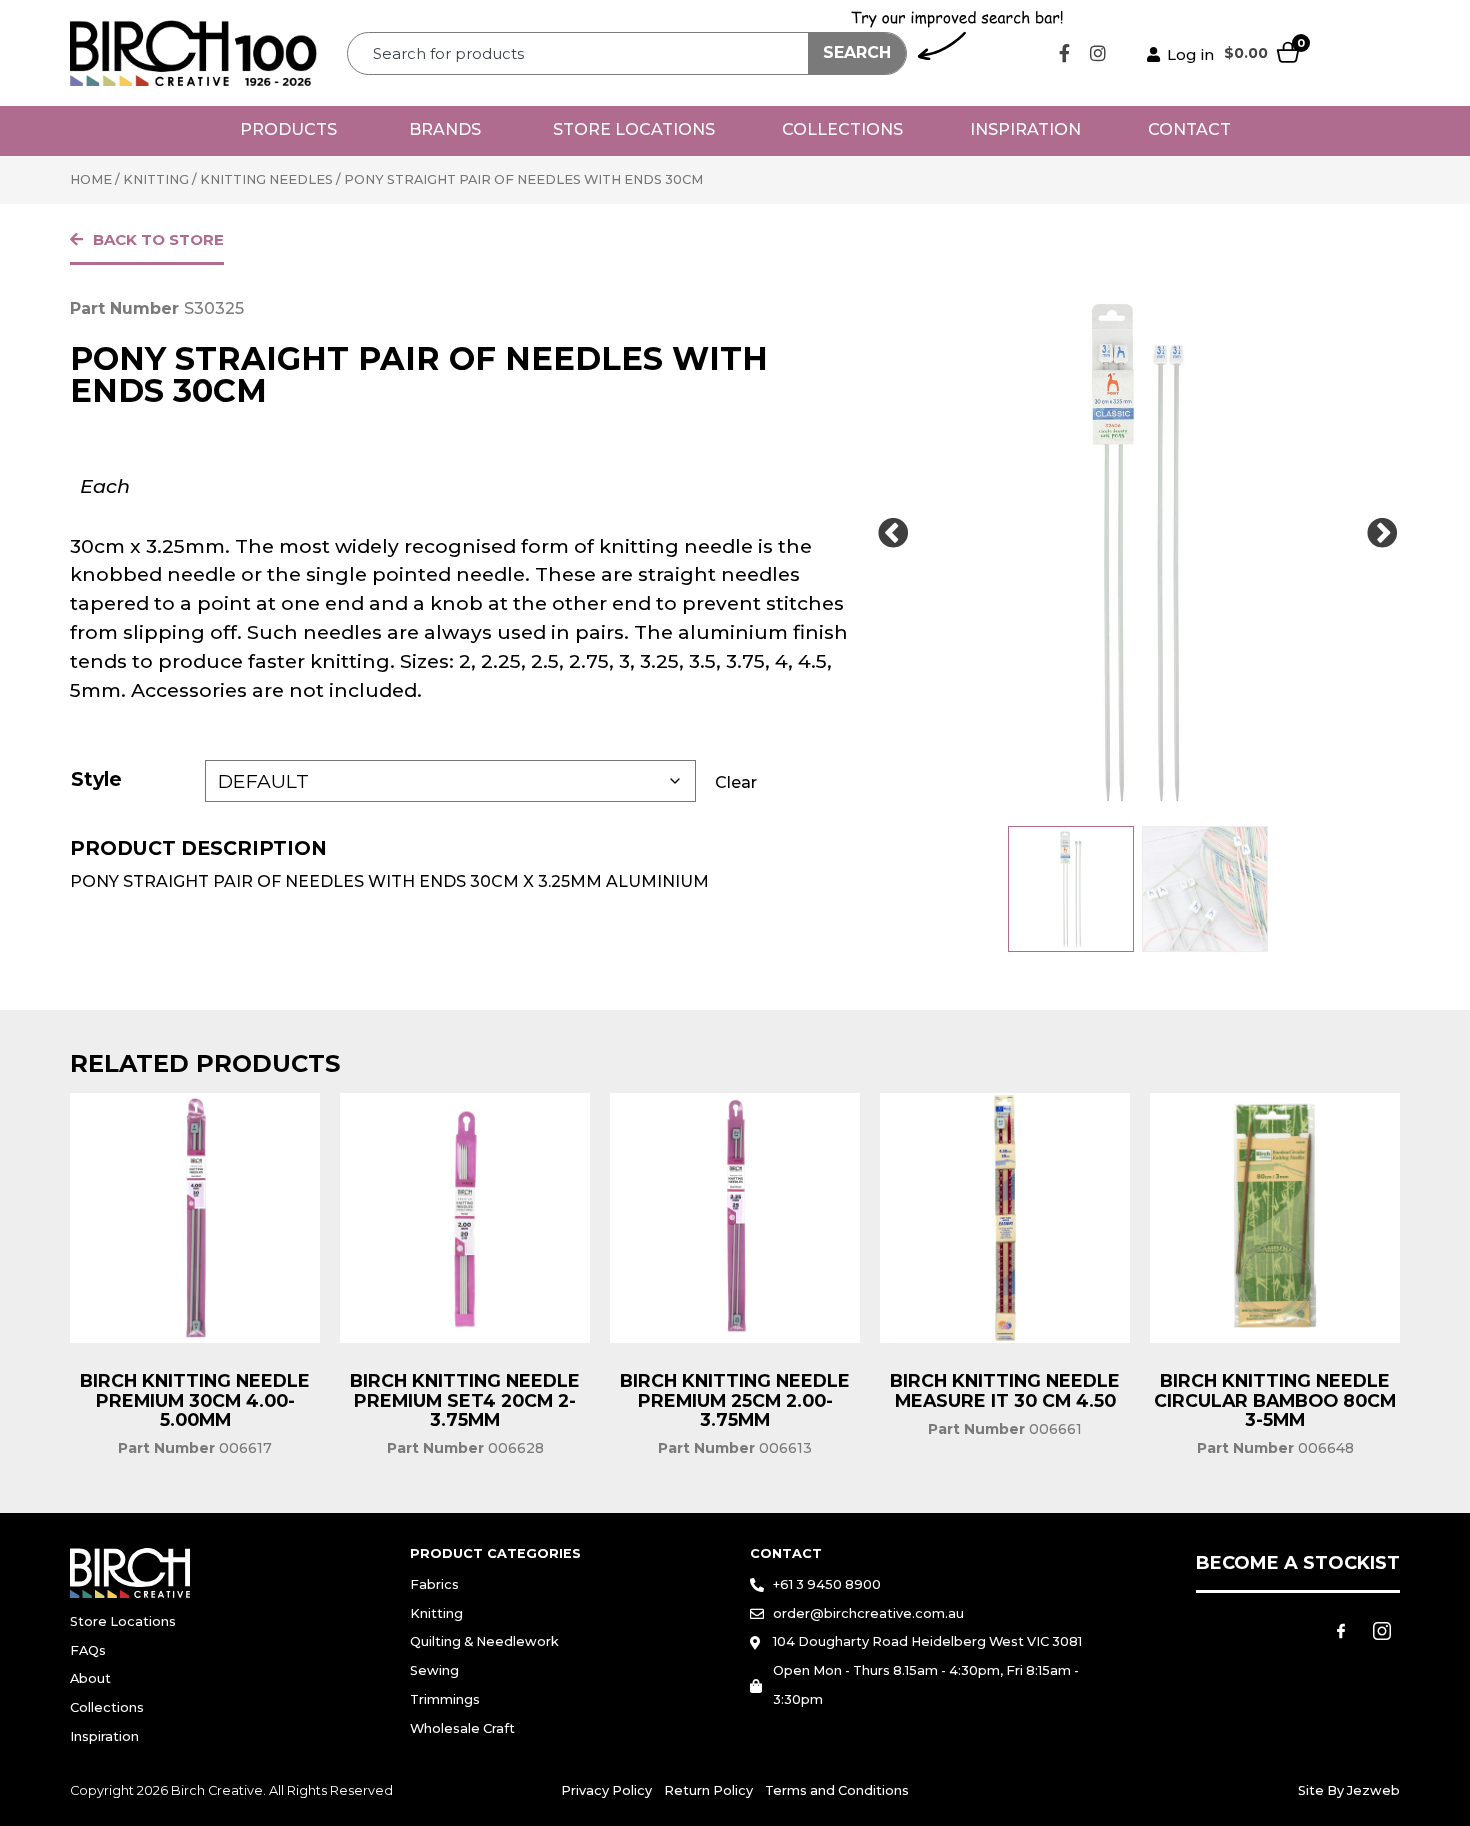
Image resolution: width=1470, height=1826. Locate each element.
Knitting (156, 179)
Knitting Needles (266, 179)
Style (96, 779)
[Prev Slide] (893, 534)
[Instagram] (1098, 53)
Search (857, 52)
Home (91, 179)
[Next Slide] (1382, 534)
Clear (736, 782)
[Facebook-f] (1065, 53)
